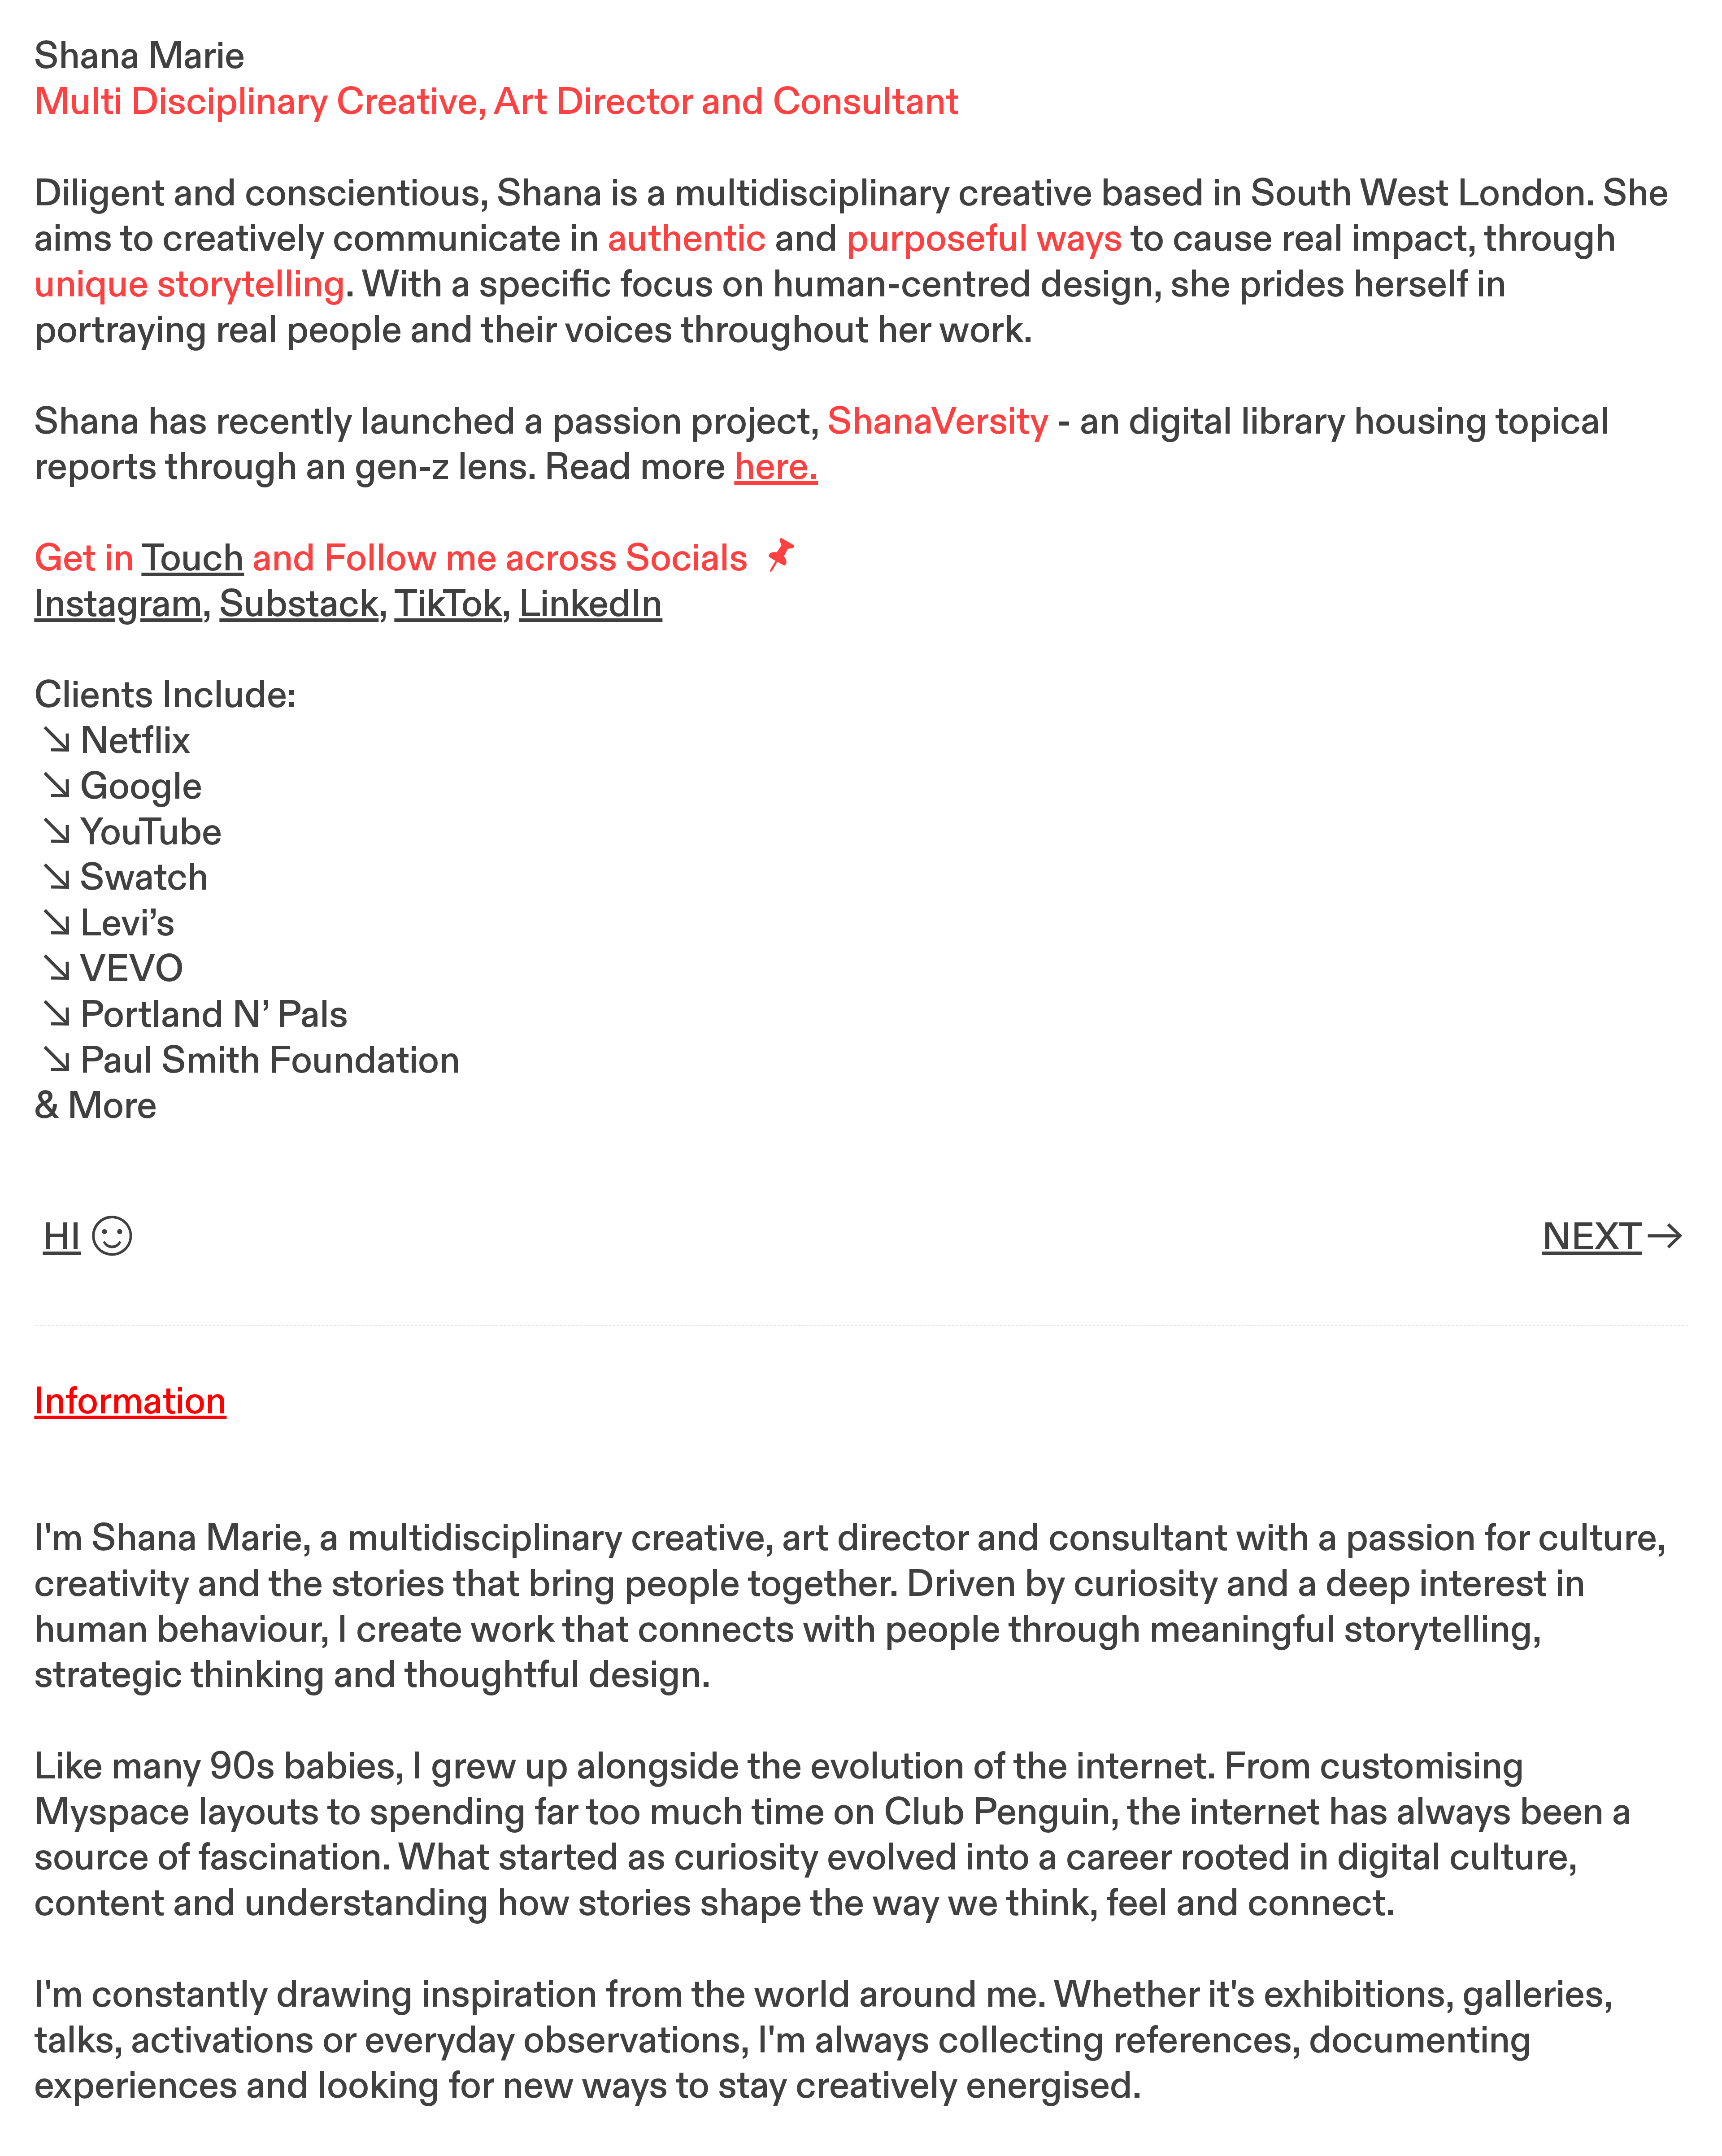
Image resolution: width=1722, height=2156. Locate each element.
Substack (299, 604)
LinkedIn (591, 604)
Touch (193, 559)
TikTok (448, 604)
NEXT (1592, 1238)
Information (130, 1402)
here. (776, 467)
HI (62, 1238)
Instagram (118, 604)
